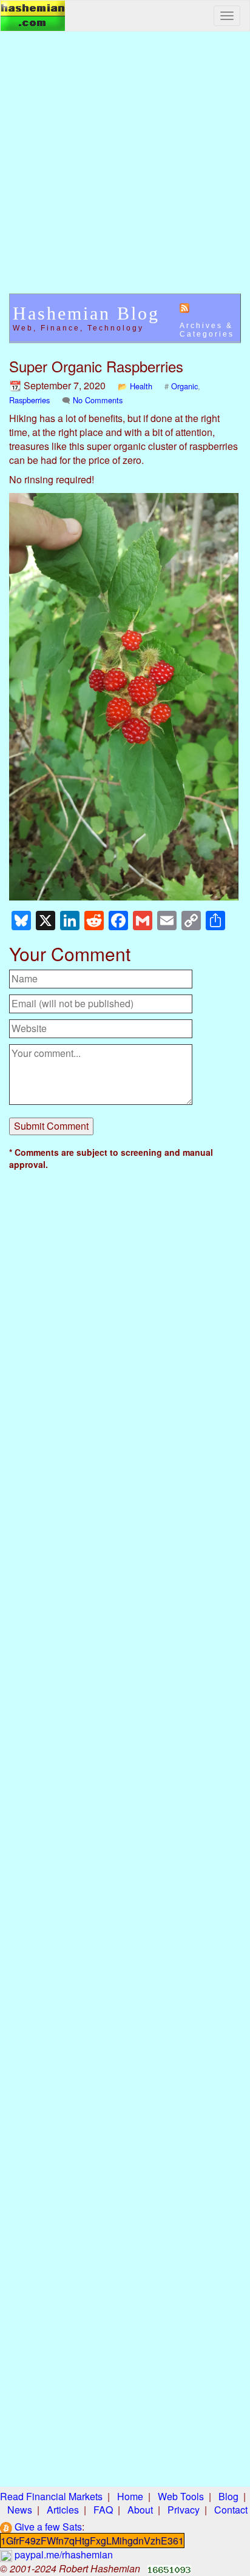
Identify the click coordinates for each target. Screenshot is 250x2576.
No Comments (98, 400)
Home (130, 2496)
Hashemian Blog (86, 313)
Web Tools (181, 2496)
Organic (184, 386)
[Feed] (184, 307)
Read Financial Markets (51, 2496)
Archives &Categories (207, 330)
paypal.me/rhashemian (62, 2554)
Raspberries (29, 400)
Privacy (184, 2510)
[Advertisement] (125, 169)
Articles (63, 2510)
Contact (231, 2510)
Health (141, 386)
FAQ (103, 2510)
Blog (228, 2496)
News (20, 2510)
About (140, 2510)
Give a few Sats (47, 2527)
